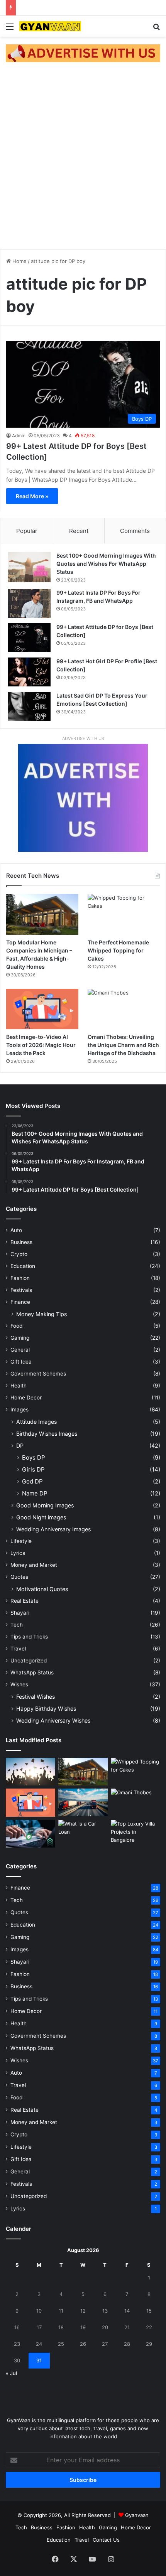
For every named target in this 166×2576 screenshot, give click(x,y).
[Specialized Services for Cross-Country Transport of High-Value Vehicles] (83, 1802)
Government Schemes (38, 1374)
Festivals (21, 1290)
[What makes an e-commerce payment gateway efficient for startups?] (30, 1834)
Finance (20, 1302)
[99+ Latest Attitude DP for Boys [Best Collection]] (29, 638)
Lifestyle (21, 1541)
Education (23, 1266)
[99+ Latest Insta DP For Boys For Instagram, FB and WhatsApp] (29, 603)
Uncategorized (29, 1661)
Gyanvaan (137, 2515)
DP (20, 1446)
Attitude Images (36, 1422)
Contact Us (106, 2540)
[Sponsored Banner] (83, 53)
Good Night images (41, 1517)
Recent (79, 531)
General (20, 1350)
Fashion (20, 1278)
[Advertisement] (83, 157)
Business (21, 1242)
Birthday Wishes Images (47, 1434)
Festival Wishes (36, 1697)
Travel (18, 1649)
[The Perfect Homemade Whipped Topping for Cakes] (124, 914)
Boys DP (34, 1457)
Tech (17, 1625)
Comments (135, 531)
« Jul (11, 2373)
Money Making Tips (41, 1314)
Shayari (20, 1613)
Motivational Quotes (42, 1589)
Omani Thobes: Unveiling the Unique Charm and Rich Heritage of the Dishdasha (123, 1045)
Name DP (35, 1493)
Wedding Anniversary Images (53, 1529)
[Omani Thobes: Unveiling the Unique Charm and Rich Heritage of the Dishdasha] (124, 1009)
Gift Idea (21, 1362)
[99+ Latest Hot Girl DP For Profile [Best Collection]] (29, 672)
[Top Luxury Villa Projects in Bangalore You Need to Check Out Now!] (136, 1834)
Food (16, 1326)
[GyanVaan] (50, 26)
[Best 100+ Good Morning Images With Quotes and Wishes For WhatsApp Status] (29, 567)
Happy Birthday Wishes (46, 1709)
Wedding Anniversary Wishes (53, 1720)
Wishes (19, 1684)
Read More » (32, 496)
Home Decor (26, 1398)
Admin (19, 436)
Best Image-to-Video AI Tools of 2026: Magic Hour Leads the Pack (41, 1045)
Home (19, 261)
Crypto (19, 1254)
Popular (27, 531)
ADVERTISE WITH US (83, 738)
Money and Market (34, 1565)
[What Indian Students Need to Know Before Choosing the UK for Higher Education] (30, 1772)
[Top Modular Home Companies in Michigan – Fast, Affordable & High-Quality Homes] (42, 914)
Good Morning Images (45, 1505)
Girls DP (33, 1469)
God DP (32, 1481)
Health (19, 1386)
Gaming (20, 1338)
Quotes (19, 1577)
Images (19, 1409)
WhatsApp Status (32, 1672)
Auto (16, 1230)
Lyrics (18, 1553)
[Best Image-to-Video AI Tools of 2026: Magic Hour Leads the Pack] (42, 1009)
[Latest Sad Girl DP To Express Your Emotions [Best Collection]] (29, 706)
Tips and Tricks (29, 1637)
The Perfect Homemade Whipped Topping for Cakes (118, 950)
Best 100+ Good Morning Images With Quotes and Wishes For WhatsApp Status (106, 564)
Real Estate (25, 1601)
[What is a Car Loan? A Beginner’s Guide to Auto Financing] (83, 1834)
